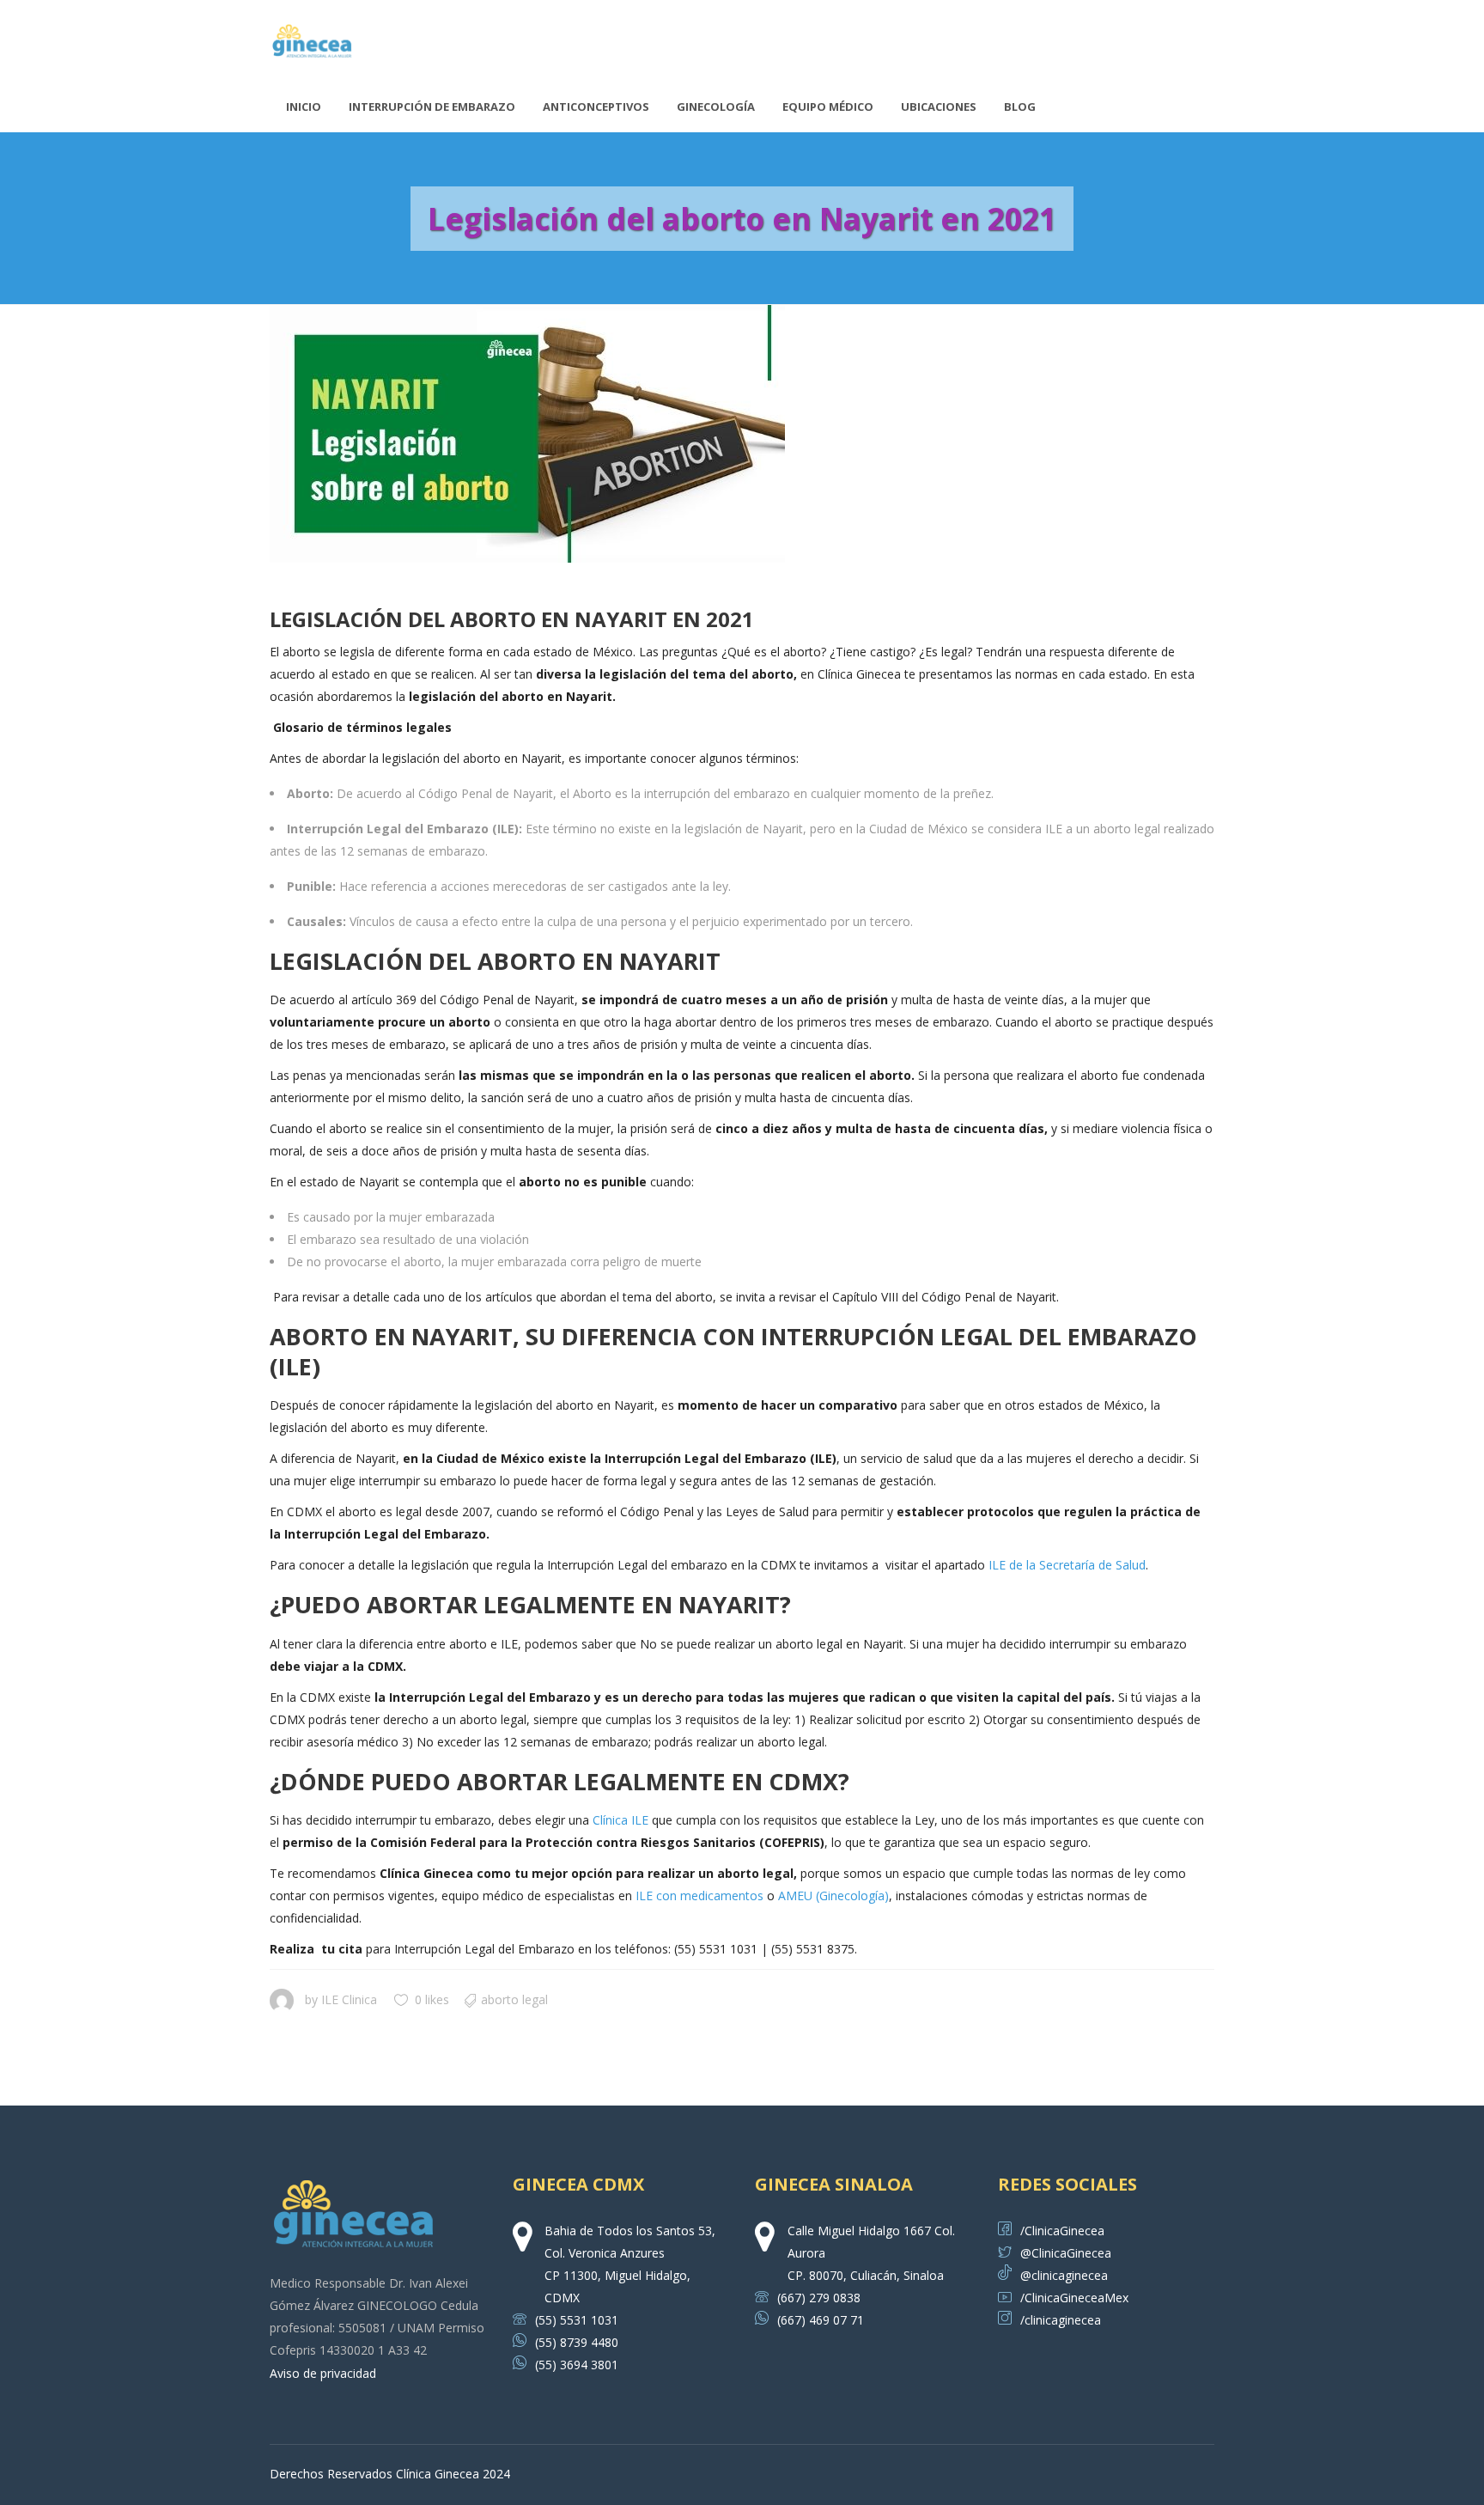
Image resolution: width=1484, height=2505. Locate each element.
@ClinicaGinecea (1066, 2253)
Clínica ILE (620, 1820)
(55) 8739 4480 (577, 2342)
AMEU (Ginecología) (833, 1896)
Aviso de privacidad (323, 2373)
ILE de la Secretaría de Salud (1067, 1565)
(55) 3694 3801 (577, 2365)
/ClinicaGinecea (1062, 2231)
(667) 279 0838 (819, 2298)
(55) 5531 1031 (577, 2320)
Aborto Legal (514, 1999)
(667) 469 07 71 (821, 2320)
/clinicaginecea (1061, 2320)
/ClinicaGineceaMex (1074, 2298)
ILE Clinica (349, 1999)
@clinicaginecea (1064, 2275)
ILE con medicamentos (699, 1896)
